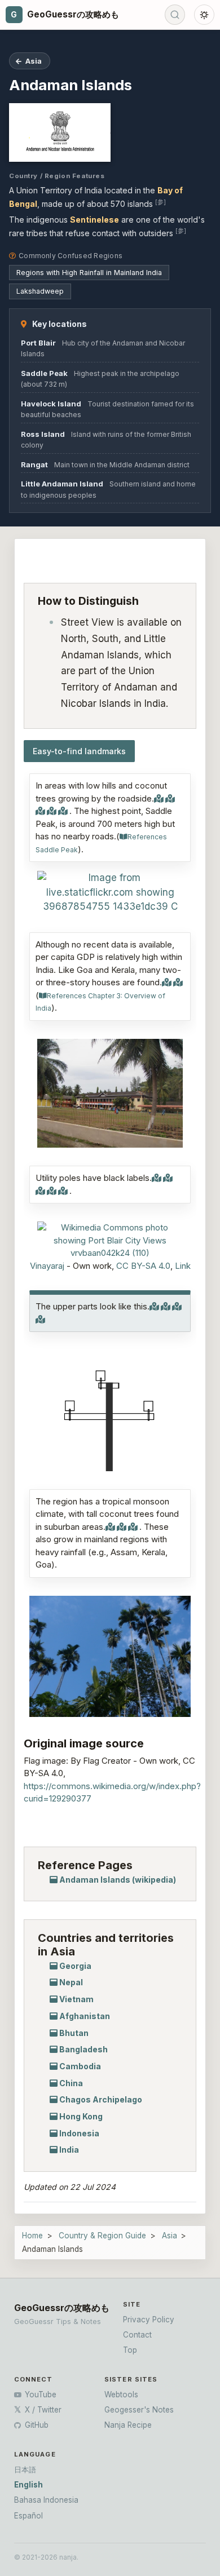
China (71, 2083)
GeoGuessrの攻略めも (62, 2308)
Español (28, 2516)
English (28, 2485)
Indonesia (79, 2133)
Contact (137, 2335)
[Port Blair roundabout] (110, 893)
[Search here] (175, 15)
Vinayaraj (47, 1266)
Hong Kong (81, 2116)
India (69, 2150)
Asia (170, 2236)
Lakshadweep (40, 291)
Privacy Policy (149, 2320)
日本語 (25, 2469)
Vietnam (76, 1999)
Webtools (121, 2394)
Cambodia (80, 2066)
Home (32, 2236)
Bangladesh (83, 2049)
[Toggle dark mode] (204, 15)
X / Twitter (42, 2410)
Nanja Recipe (128, 2425)
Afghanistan (85, 2016)
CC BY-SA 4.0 (143, 1266)
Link (183, 1266)
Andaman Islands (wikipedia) (118, 1880)
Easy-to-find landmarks (79, 751)
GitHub (36, 2425)
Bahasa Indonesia (46, 2500)
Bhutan (74, 2033)
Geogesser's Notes (139, 2410)
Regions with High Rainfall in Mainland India (89, 273)
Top (130, 2350)
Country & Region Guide (102, 2236)
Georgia (75, 1966)
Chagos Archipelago (101, 2099)
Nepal (71, 1982)
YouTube (39, 2394)
